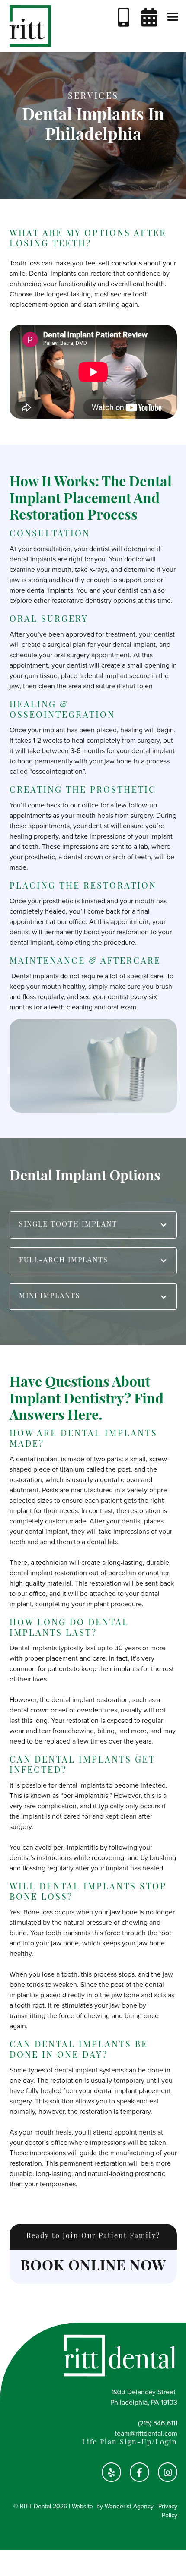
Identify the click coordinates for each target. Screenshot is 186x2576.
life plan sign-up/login (130, 2443)
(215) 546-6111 (158, 2423)
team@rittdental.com (146, 2434)
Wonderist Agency (129, 2506)
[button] (173, 17)
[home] (28, 26)
